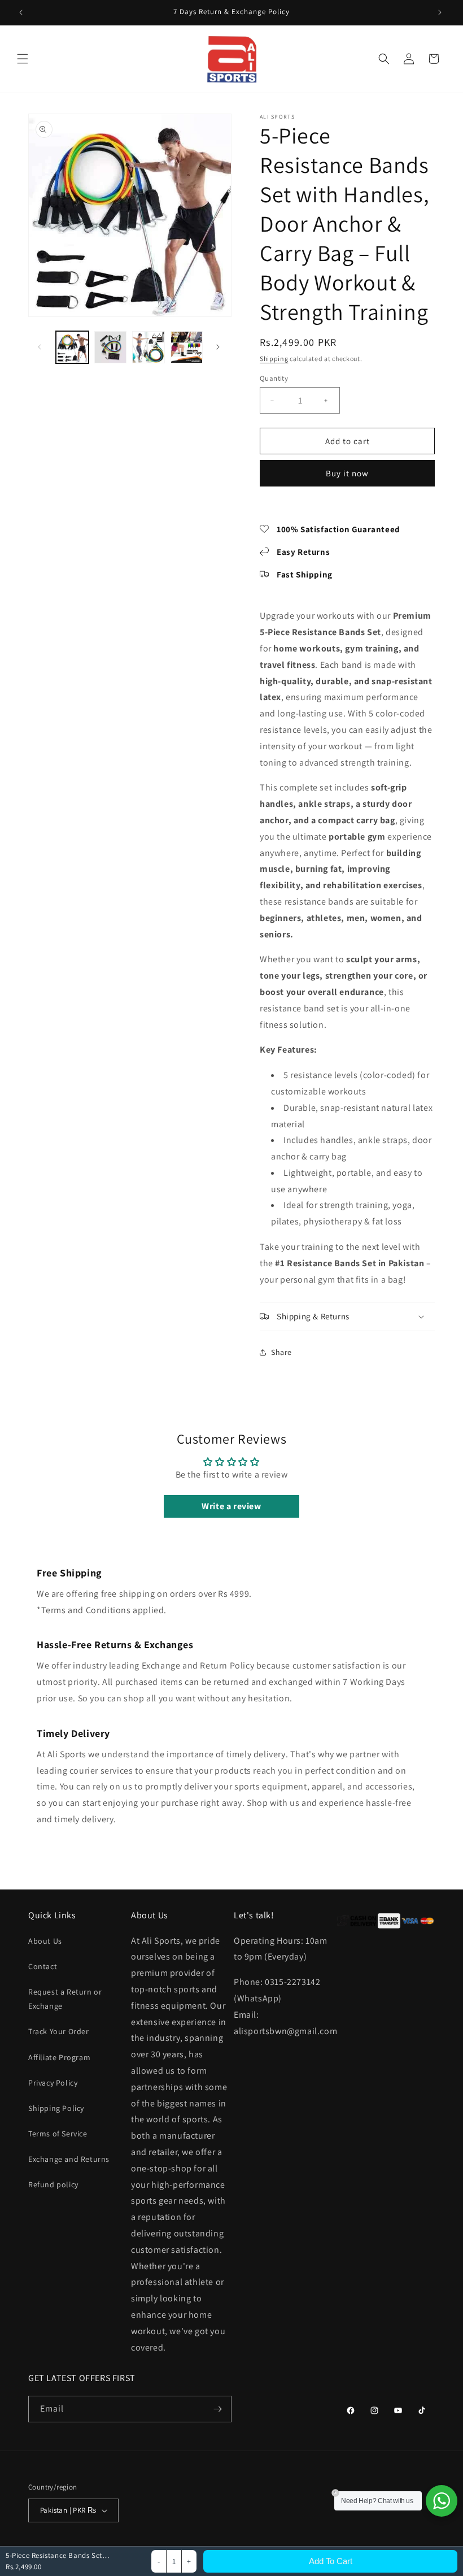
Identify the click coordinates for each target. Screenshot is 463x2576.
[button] (24, 59)
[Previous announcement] (22, 12)
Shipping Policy (56, 2108)
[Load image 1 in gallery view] (72, 347)
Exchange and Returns (69, 2159)
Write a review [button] (231, 1506)
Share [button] (281, 1352)
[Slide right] (219, 347)
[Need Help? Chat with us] (442, 2501)
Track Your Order (59, 2031)
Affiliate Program (59, 2057)
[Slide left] (41, 347)
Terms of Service (58, 2134)
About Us (45, 1941)
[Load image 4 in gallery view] (187, 347)
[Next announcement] (441, 12)
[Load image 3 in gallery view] (148, 347)
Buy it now (347, 473)
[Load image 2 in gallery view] (111, 347)
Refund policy (53, 2184)
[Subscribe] (219, 2409)
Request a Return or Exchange (65, 1999)
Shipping (274, 359)
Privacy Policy (53, 2083)
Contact (43, 1966)
